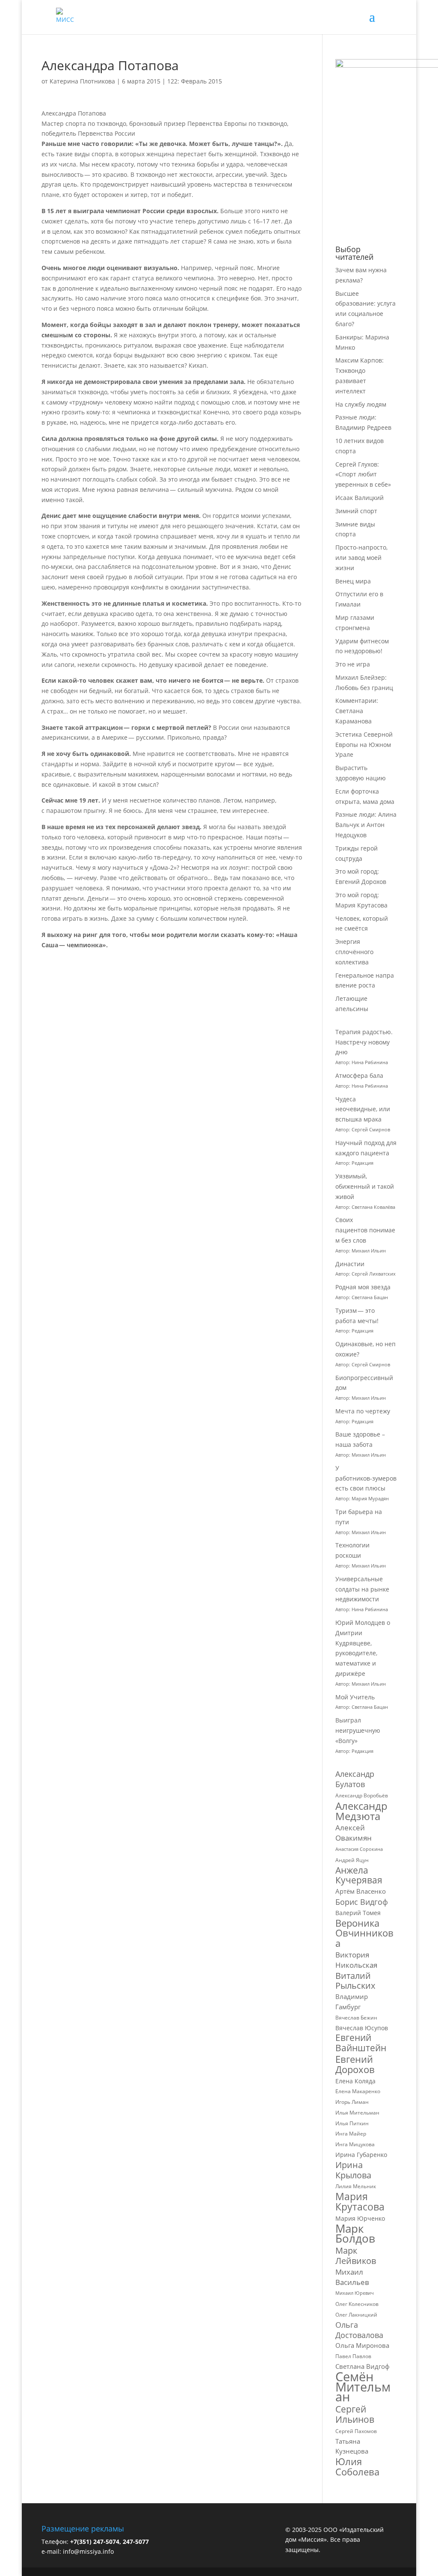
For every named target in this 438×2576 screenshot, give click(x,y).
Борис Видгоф (362, 1902)
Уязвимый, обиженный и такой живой (365, 1186)
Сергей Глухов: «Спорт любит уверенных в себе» (363, 474)
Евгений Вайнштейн (361, 2043)
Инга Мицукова (355, 2144)
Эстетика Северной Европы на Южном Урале (364, 745)
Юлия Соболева (357, 2467)
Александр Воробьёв (362, 1795)
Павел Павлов (353, 2356)
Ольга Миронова (362, 2345)
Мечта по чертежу (363, 1411)
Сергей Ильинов (355, 2415)
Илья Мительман (357, 2113)
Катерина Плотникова (82, 81)
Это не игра (353, 664)
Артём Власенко (361, 1891)
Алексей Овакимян (354, 1833)
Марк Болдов (355, 2234)
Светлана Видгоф (363, 2366)
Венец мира (353, 581)
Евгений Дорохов (355, 2064)
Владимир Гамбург (352, 2002)
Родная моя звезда (363, 1287)
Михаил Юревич (355, 2293)
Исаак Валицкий (360, 498)
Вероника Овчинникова (364, 1933)
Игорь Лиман (352, 2102)
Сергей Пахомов (356, 2431)
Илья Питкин (352, 2123)
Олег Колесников (357, 2304)
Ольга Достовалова (359, 2330)
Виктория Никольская (356, 1960)
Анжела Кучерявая (359, 1876)
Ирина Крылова (353, 2170)
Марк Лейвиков (356, 2256)
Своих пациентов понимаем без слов (365, 1230)
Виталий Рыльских (355, 1981)
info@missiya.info (88, 2551)
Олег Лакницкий (356, 2315)
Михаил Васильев (352, 2277)
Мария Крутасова (360, 2202)
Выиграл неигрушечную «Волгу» (358, 1730)
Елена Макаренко (358, 2091)
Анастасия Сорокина (359, 1849)
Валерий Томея (358, 1913)
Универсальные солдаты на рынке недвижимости (362, 1589)
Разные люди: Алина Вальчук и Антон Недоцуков (366, 825)
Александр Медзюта (361, 1811)
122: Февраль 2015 (195, 81)
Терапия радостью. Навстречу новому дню (364, 1042)
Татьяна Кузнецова (352, 2446)
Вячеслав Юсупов (362, 2028)
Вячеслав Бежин (356, 2018)
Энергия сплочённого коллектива (354, 952)
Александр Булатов (355, 1779)
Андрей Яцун (352, 1860)
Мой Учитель (355, 1697)
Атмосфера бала (360, 1075)
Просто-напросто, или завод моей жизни (361, 558)
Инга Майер (351, 2134)
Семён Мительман (363, 2387)
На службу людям (361, 404)
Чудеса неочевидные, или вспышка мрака (363, 1109)
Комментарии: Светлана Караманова (357, 711)
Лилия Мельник (356, 2186)
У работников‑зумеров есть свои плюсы (366, 1478)
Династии (350, 1264)
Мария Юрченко (360, 2218)
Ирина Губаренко (361, 2155)
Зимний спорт (356, 511)
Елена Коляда (355, 2081)
